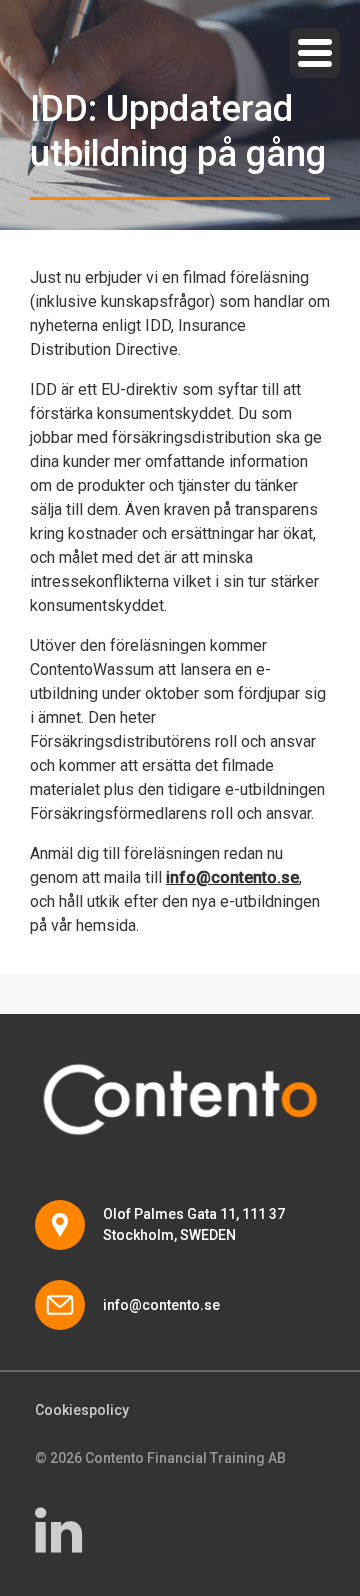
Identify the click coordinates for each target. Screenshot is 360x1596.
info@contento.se (161, 1305)
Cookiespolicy (82, 1410)
